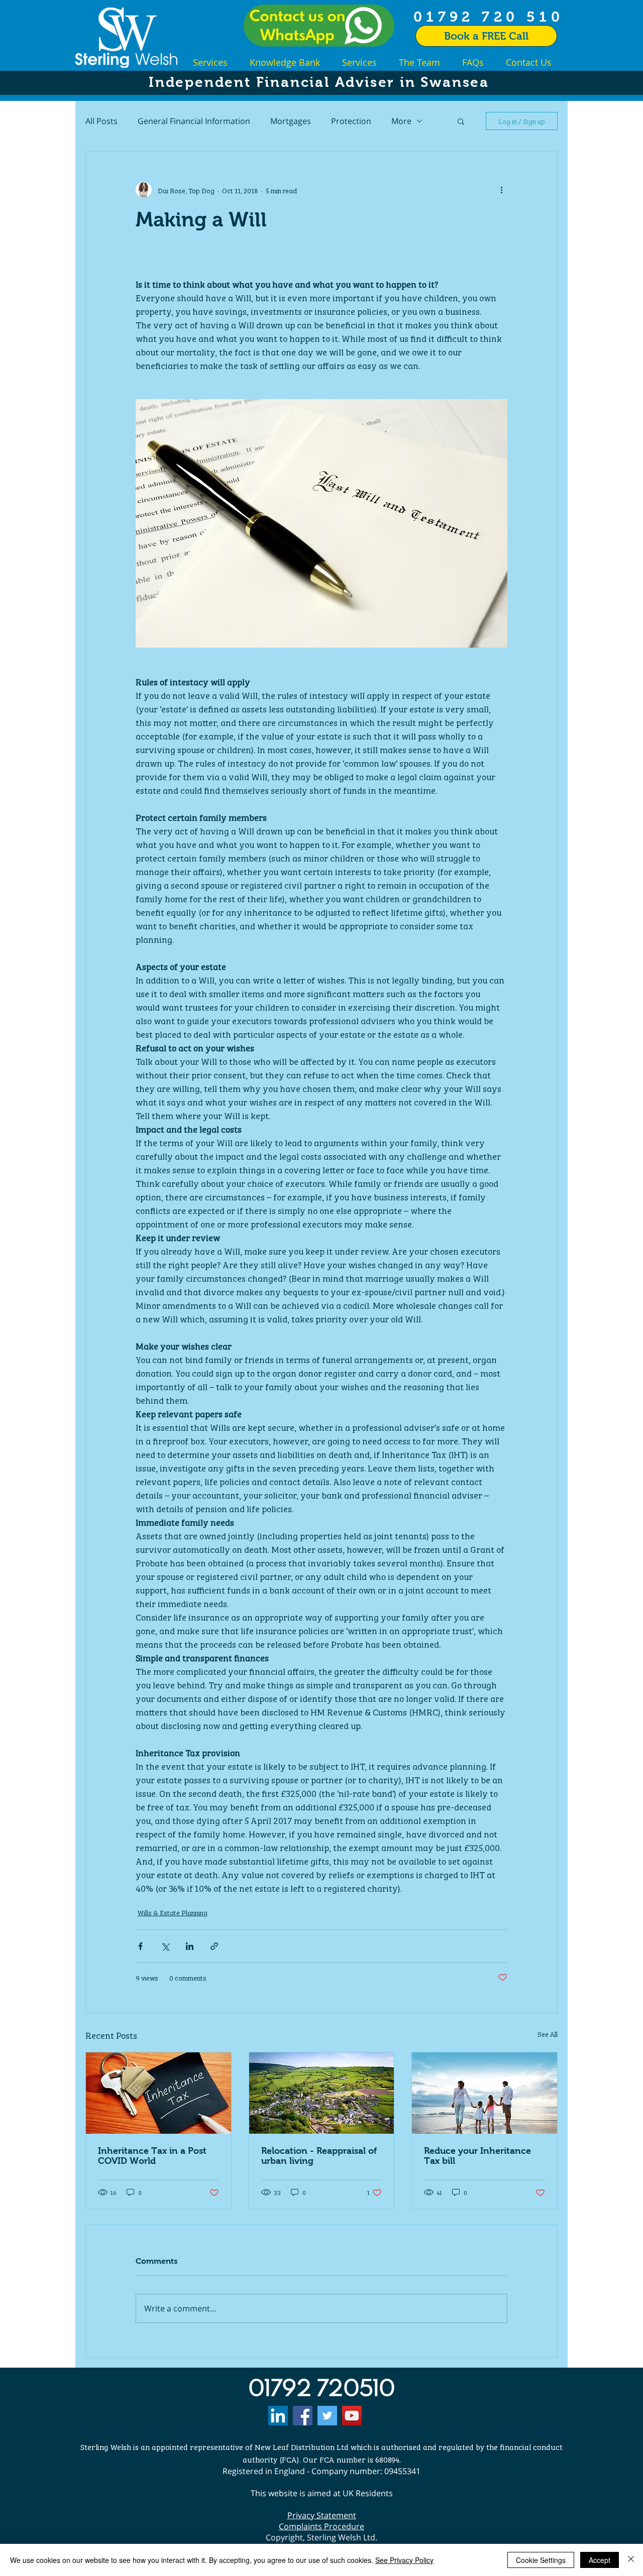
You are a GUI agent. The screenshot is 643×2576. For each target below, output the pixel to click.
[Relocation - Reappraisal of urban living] (322, 2093)
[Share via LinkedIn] (190, 1946)
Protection (351, 121)
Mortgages (291, 121)
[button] (461, 121)
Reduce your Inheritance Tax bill (477, 2156)
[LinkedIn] (278, 2416)
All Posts (101, 121)
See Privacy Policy (404, 2560)
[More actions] (501, 190)
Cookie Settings (541, 2560)
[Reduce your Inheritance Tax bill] (485, 2093)
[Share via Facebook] (140, 1946)
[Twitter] (327, 2416)
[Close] (631, 2560)
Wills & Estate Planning (173, 1912)
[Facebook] (303, 2416)
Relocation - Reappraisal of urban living (319, 2156)
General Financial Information (194, 121)
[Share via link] (214, 1946)
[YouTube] (352, 2416)
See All (548, 2034)
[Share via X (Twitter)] (165, 1946)
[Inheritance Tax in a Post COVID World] (158, 2093)
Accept (600, 2560)
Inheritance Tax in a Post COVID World (152, 2156)
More (401, 121)
